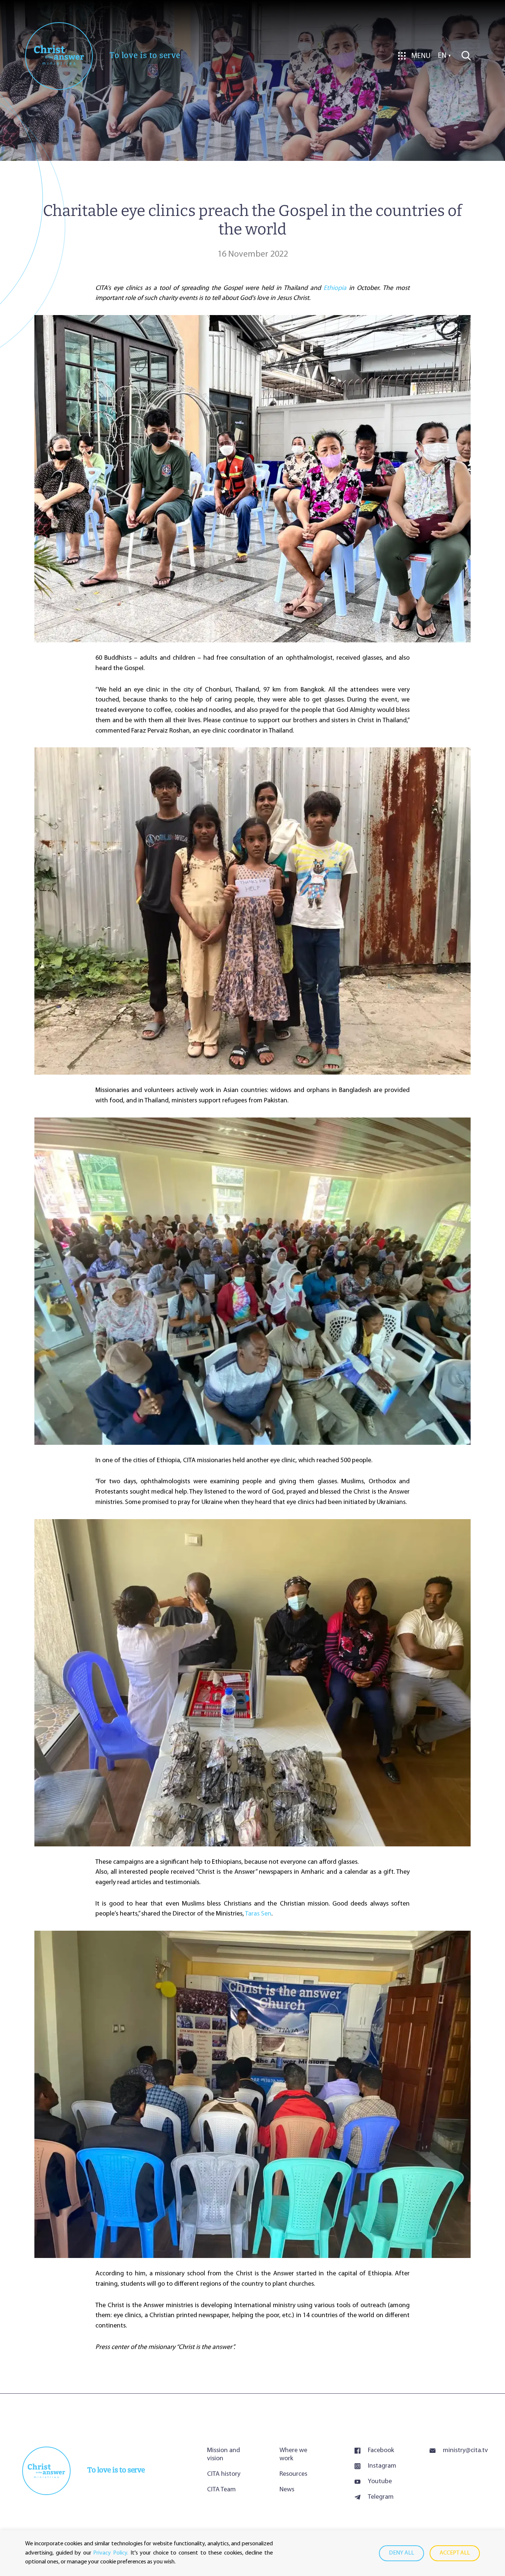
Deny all (401, 2553)
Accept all (455, 2553)
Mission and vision (223, 2455)
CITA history (224, 2474)
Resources (293, 2474)
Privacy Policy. (111, 2553)
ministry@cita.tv (463, 2451)
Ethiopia (335, 288)
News (287, 2490)
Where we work (293, 2455)
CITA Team (221, 2490)
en (442, 56)
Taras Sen (258, 1914)
